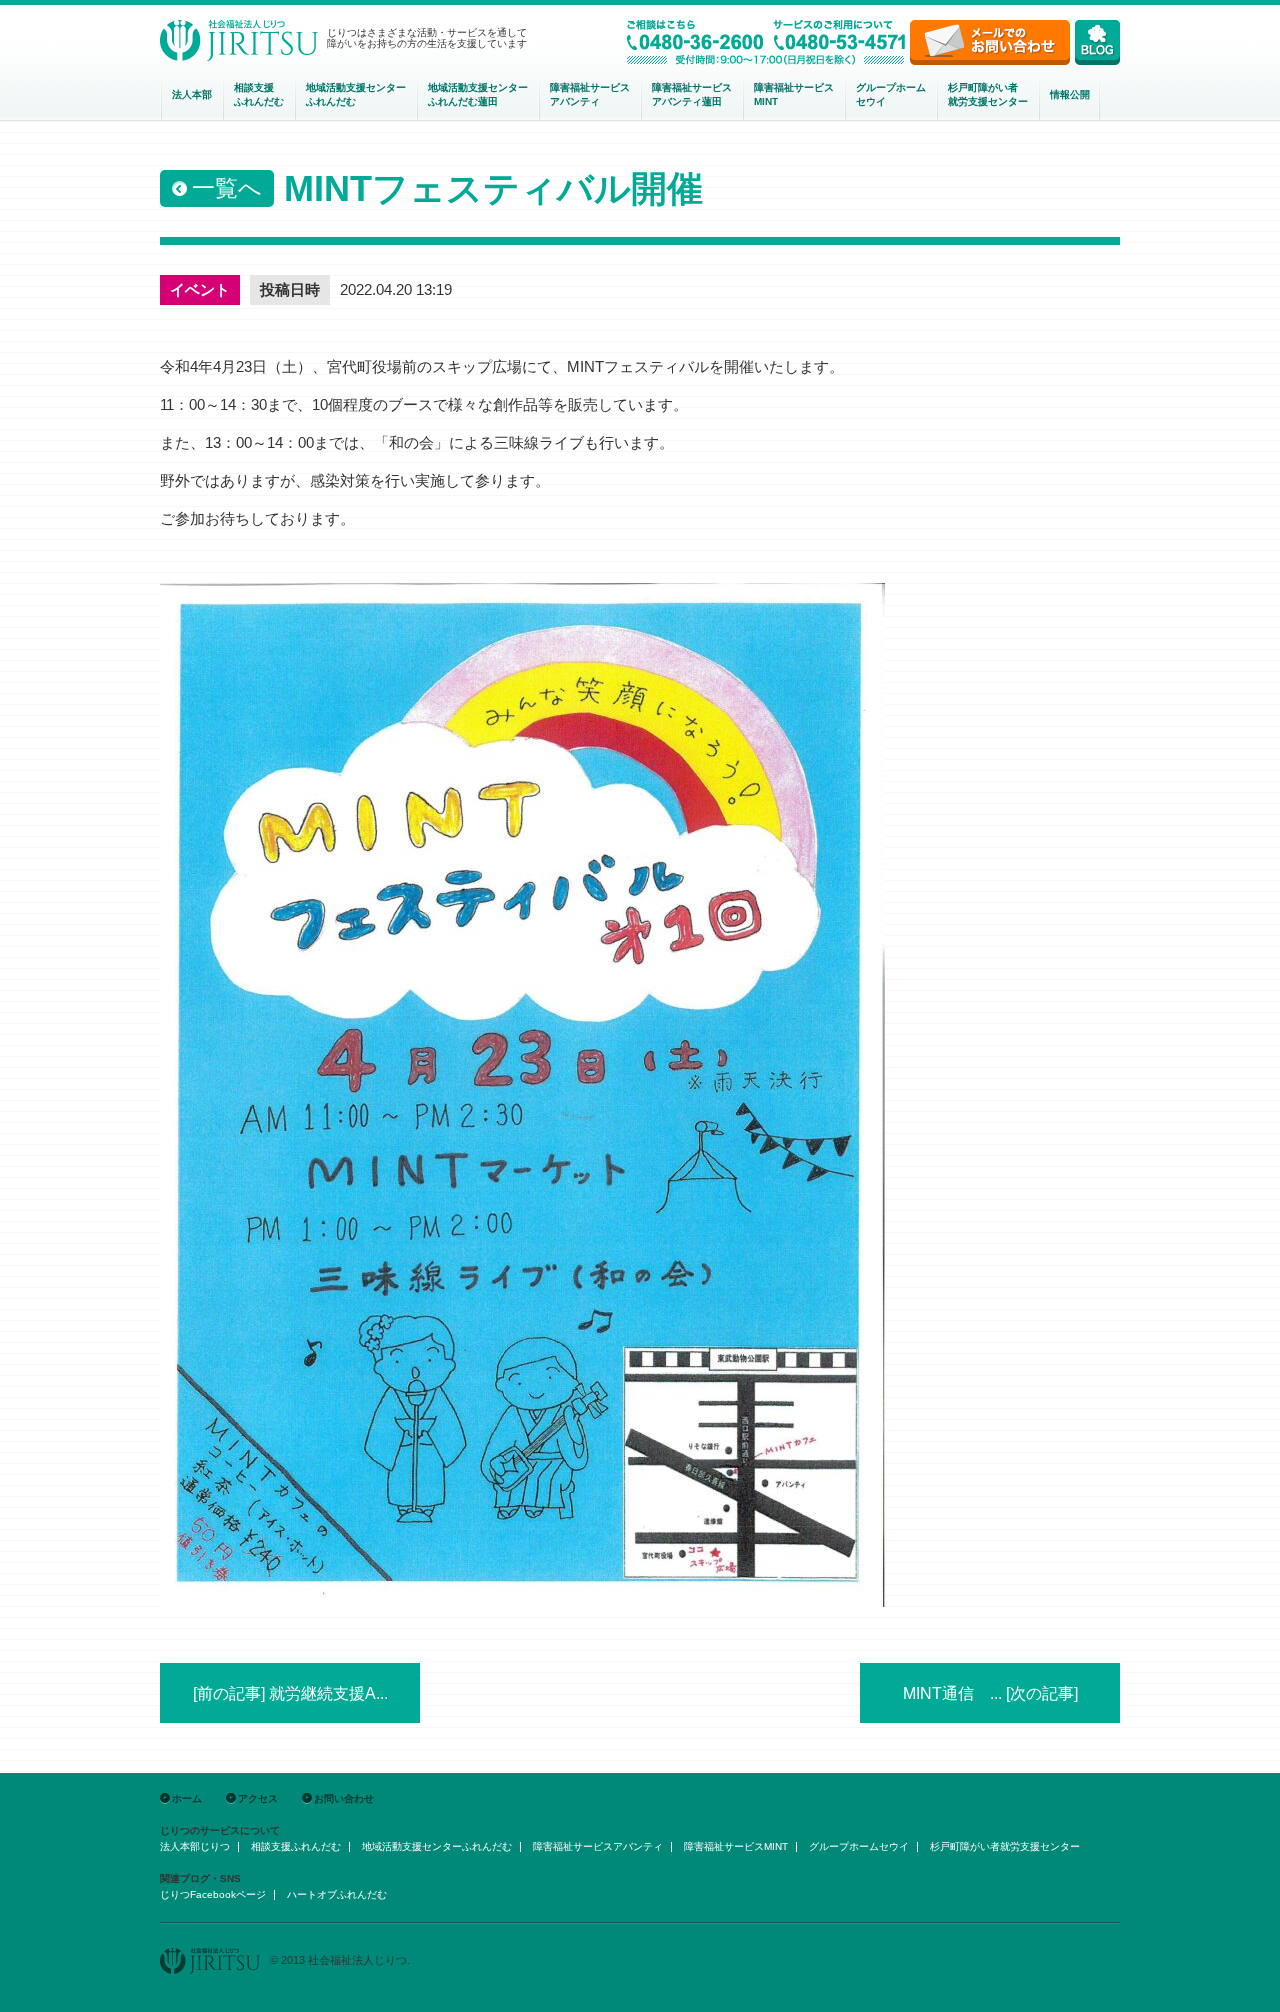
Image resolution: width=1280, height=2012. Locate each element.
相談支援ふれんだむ (259, 94)
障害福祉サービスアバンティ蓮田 (692, 94)
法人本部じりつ (195, 1846)
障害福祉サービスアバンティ (590, 94)
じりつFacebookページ (213, 1894)
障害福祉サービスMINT (794, 94)
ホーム (187, 1798)
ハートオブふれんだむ (337, 1894)
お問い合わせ (344, 1798)
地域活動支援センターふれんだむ (356, 94)
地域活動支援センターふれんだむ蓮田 (478, 94)
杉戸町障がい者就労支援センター (988, 94)
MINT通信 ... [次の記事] (990, 1693)
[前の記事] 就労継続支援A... (290, 1693)
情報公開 (1070, 94)
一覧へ (227, 188)
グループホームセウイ (891, 94)
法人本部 (192, 94)
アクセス (258, 1798)
